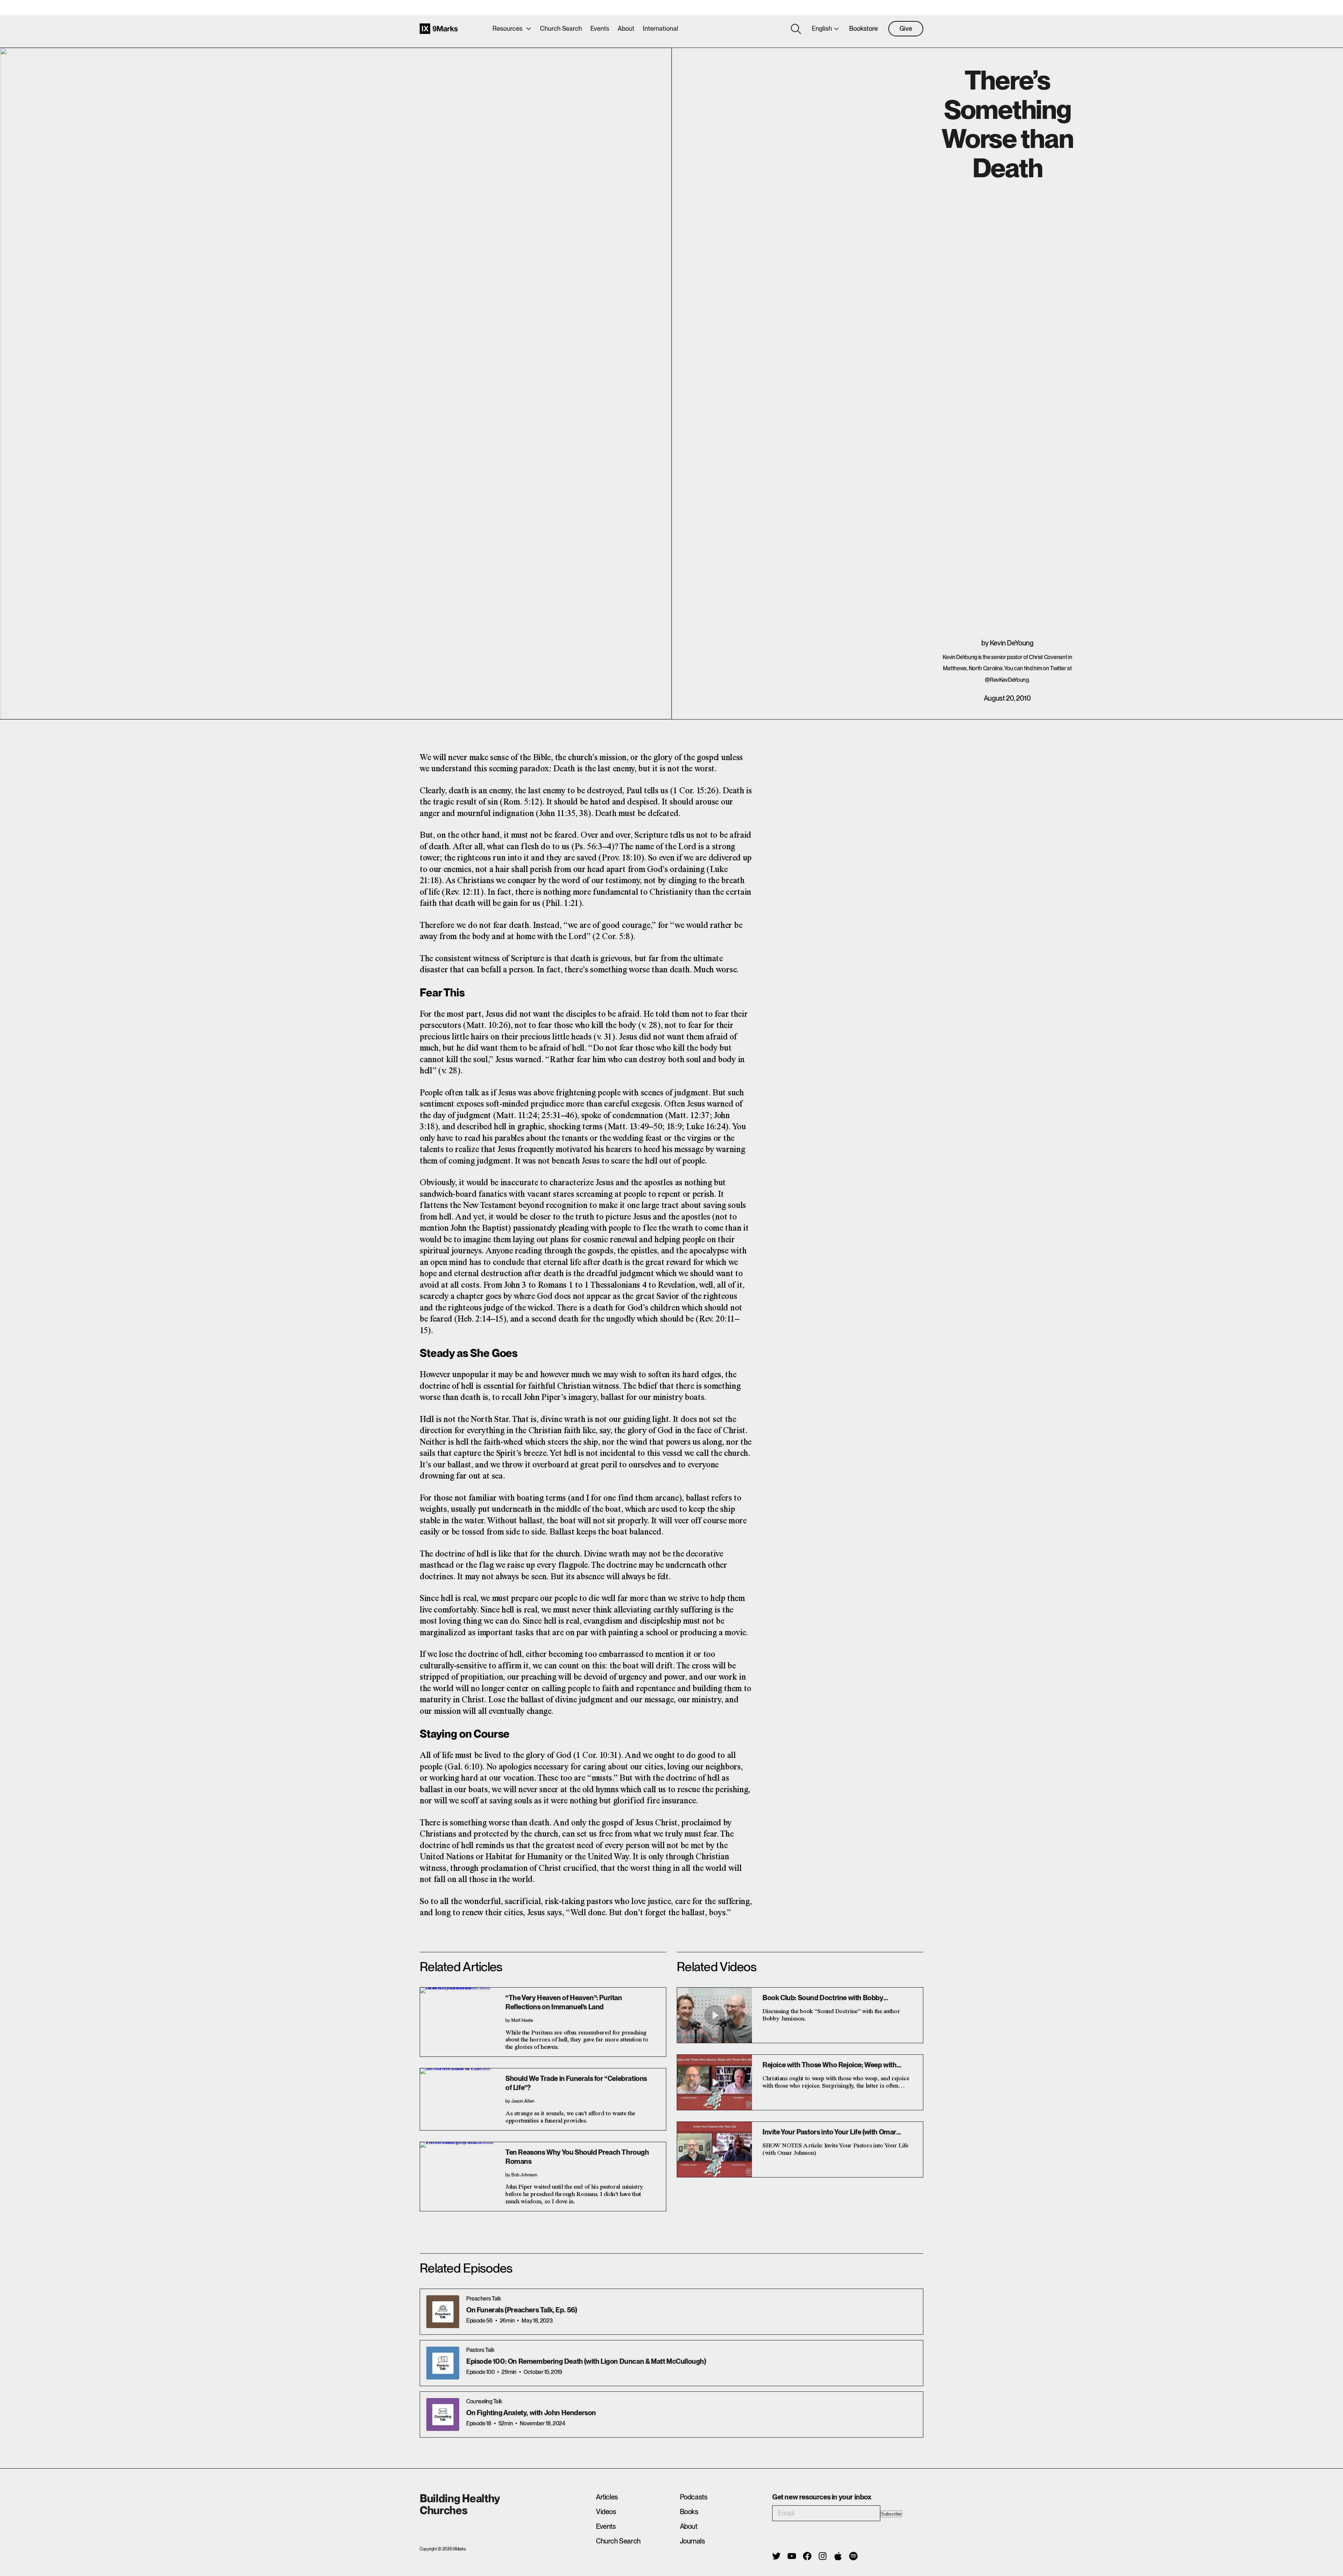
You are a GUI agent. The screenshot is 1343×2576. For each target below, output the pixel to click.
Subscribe (891, 2514)
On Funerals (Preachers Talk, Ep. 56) (522, 2310)
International (660, 28)
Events (600, 28)
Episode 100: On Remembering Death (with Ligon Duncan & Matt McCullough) (586, 2361)
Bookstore (864, 28)
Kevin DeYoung (1012, 643)
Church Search (561, 28)
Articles (607, 2497)
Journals (692, 2541)
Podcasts (694, 2497)
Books (689, 2512)
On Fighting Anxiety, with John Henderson (531, 2413)
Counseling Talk (484, 2401)
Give (906, 28)
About (626, 28)
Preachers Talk (484, 2299)
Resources (507, 28)
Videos (606, 2512)
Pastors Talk (480, 2350)
